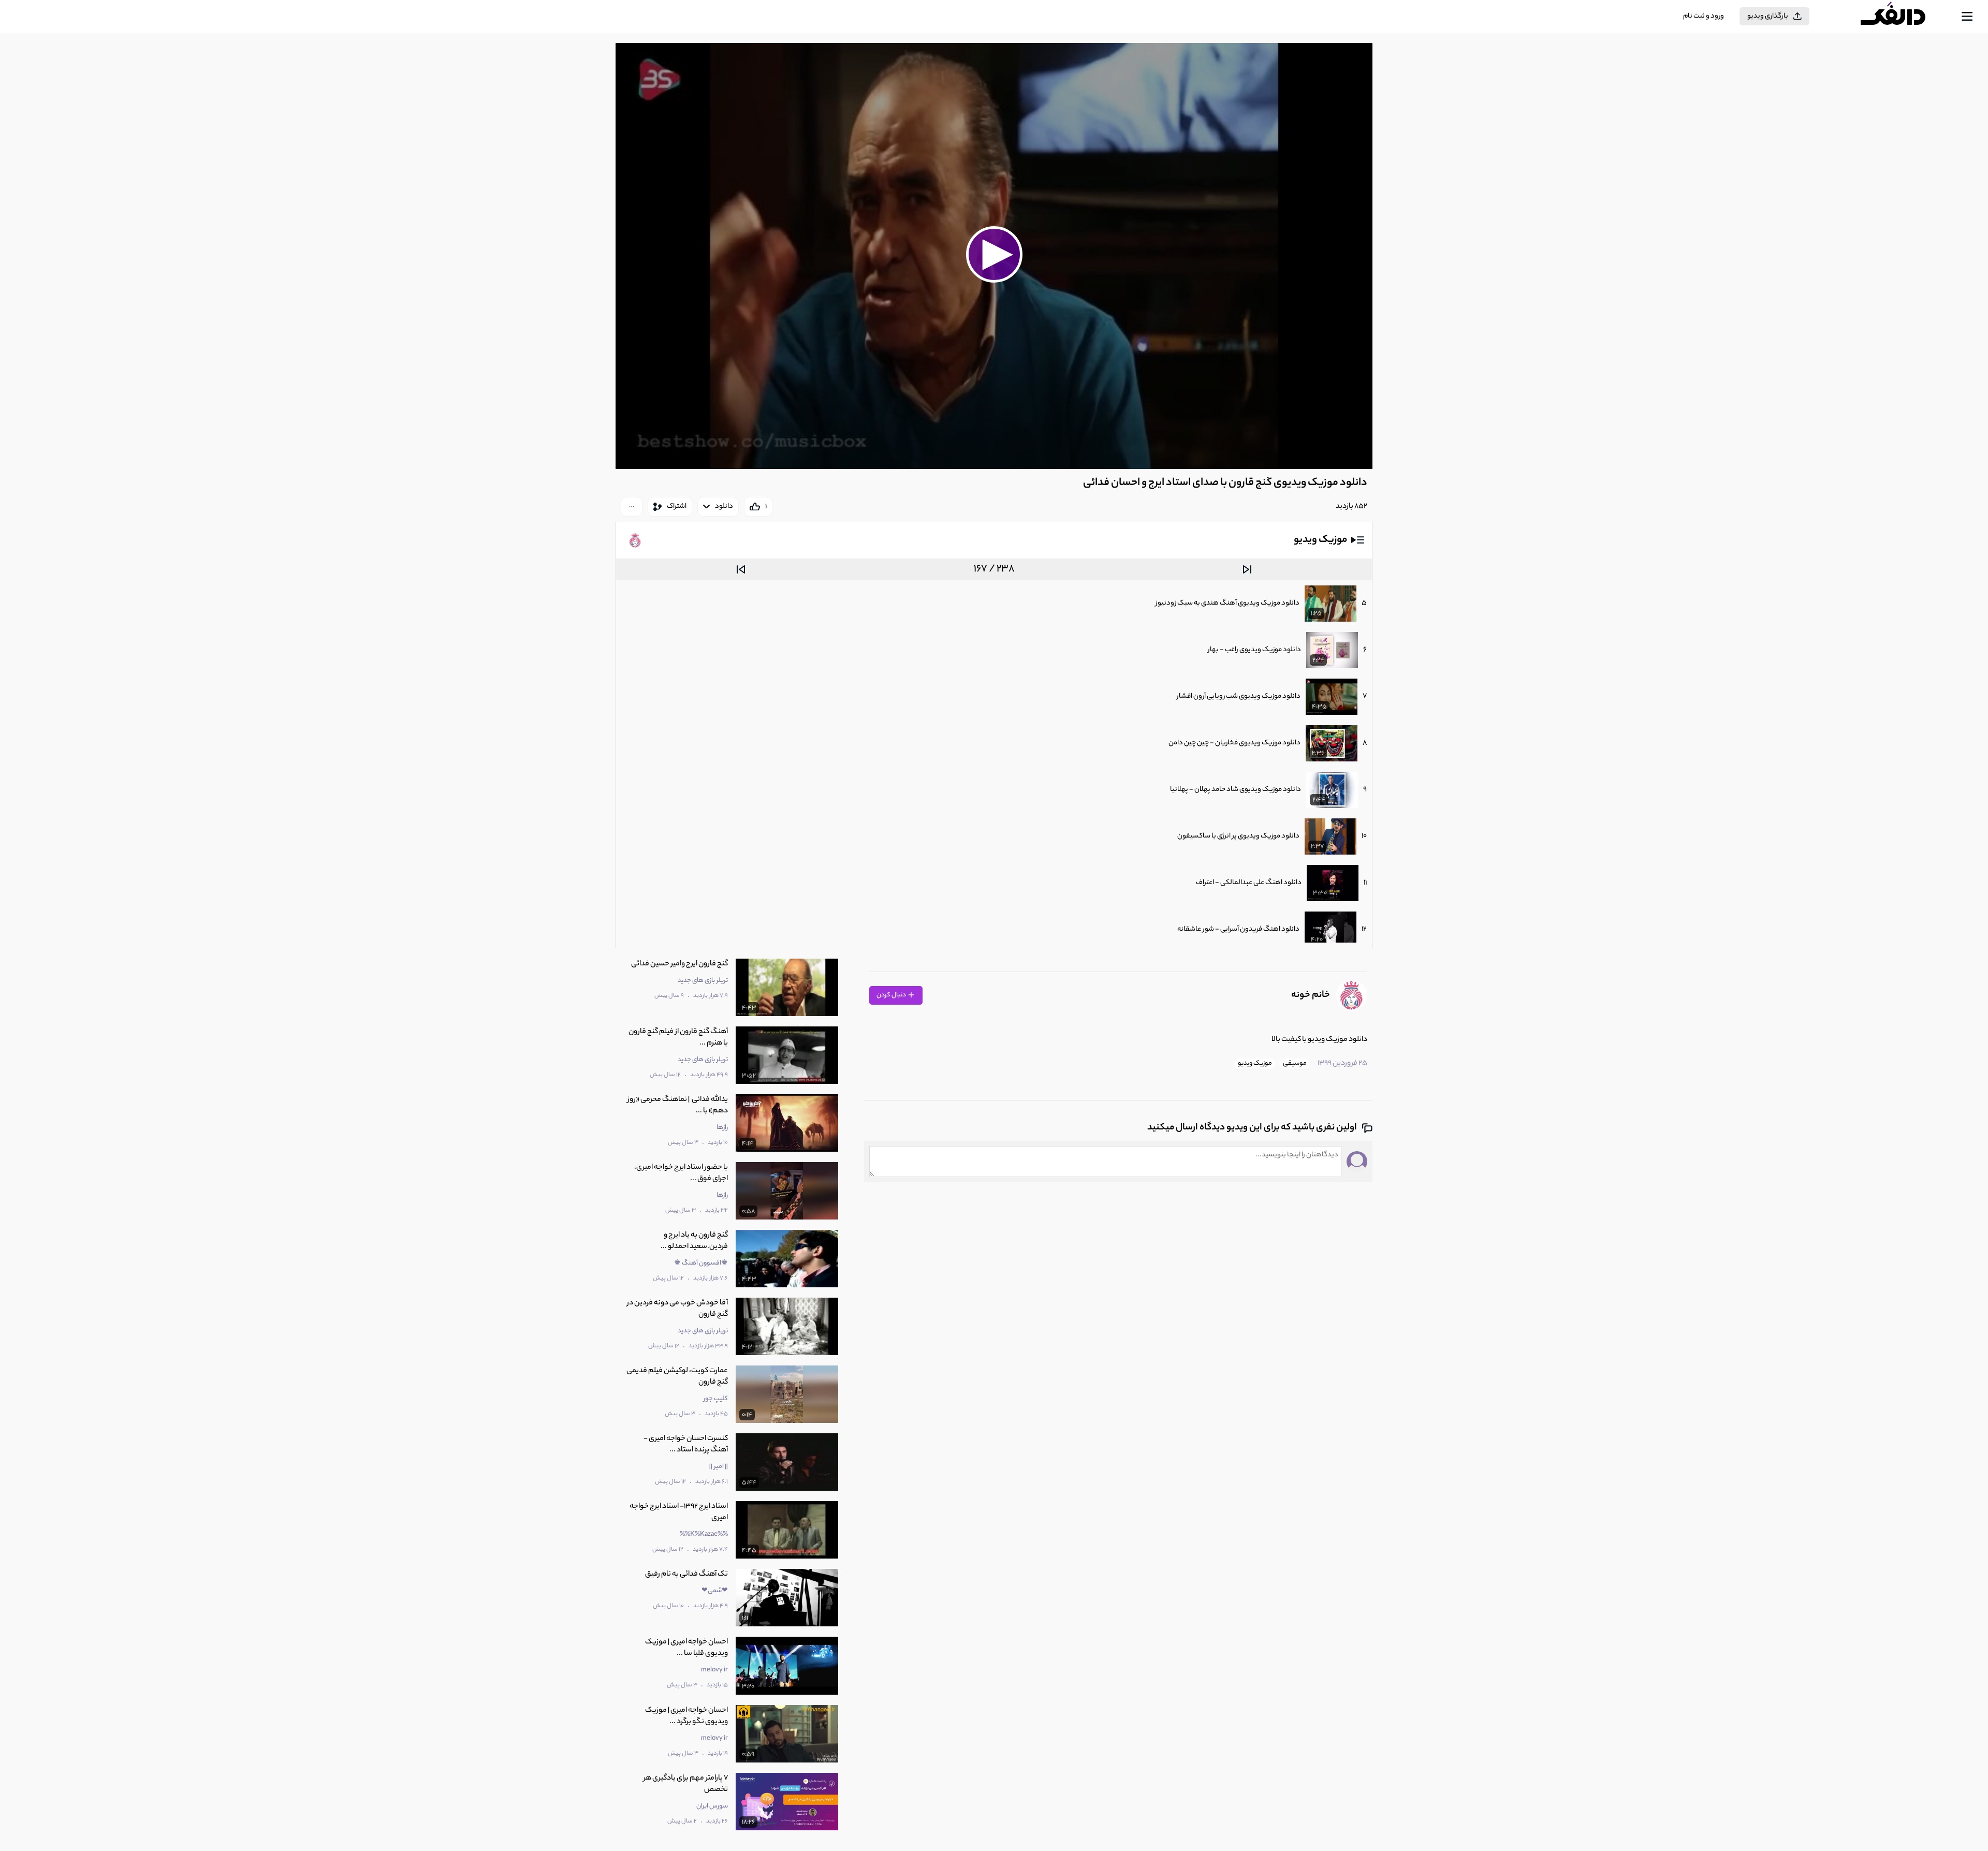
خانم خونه (1311, 995)
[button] (994, 255)
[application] (994, 256)
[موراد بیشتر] (632, 507)
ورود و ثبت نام (1704, 16)
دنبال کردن (892, 995)
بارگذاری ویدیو (1768, 16)
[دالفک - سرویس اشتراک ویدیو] (1902, 17)
